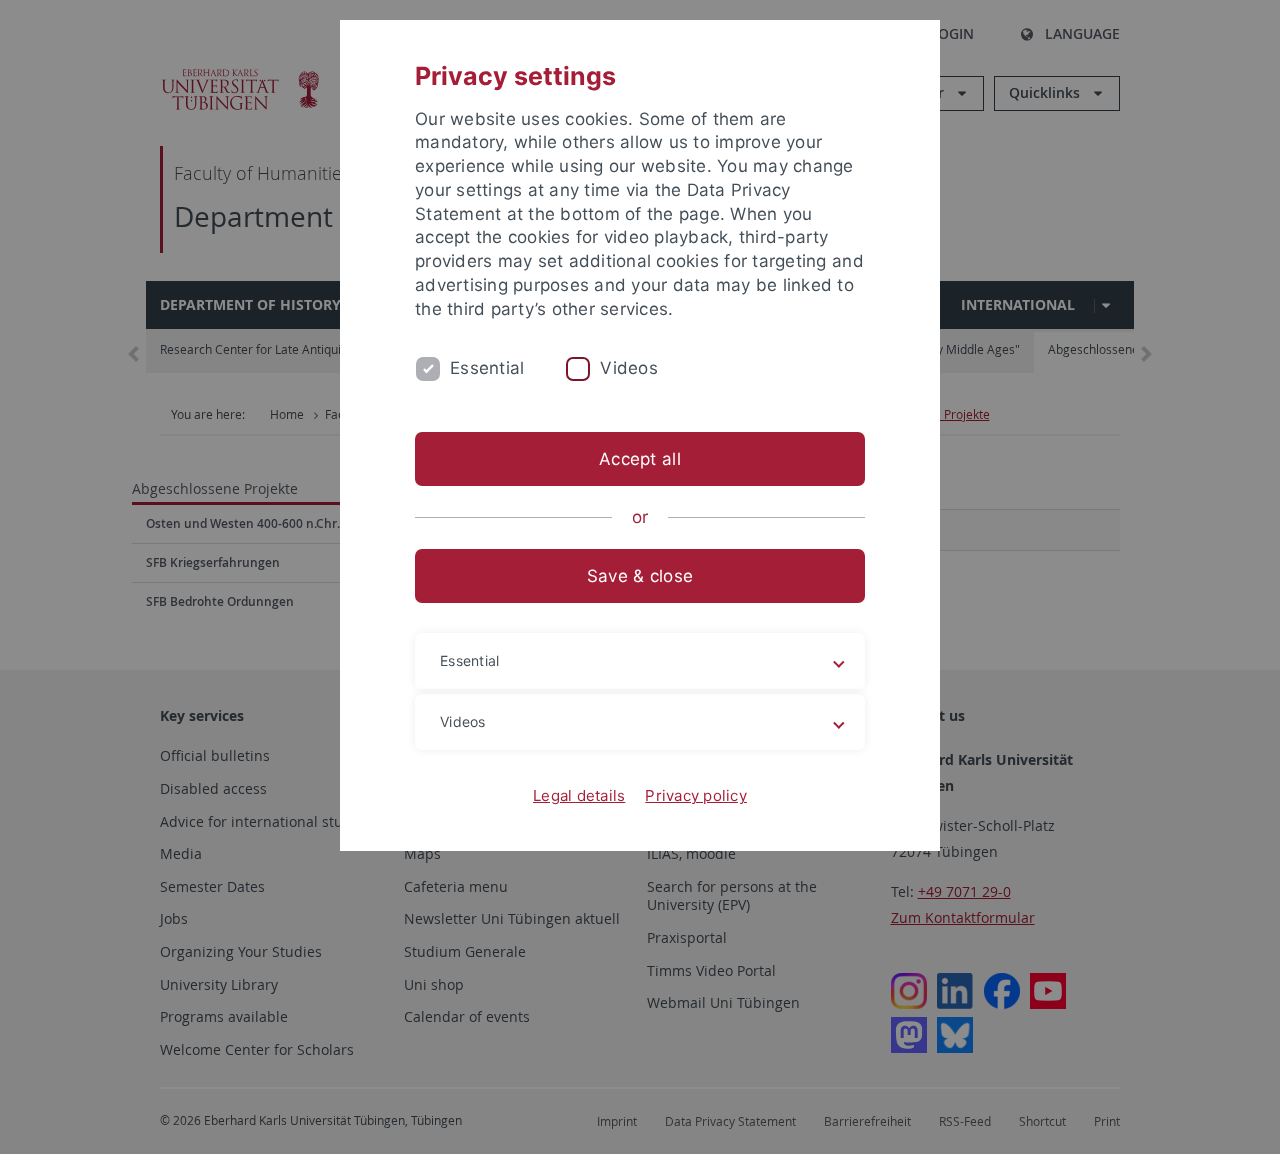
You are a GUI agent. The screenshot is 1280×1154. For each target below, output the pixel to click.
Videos (629, 368)
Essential (487, 368)
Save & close (640, 576)
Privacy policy (696, 795)
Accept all (640, 459)
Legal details (579, 795)
